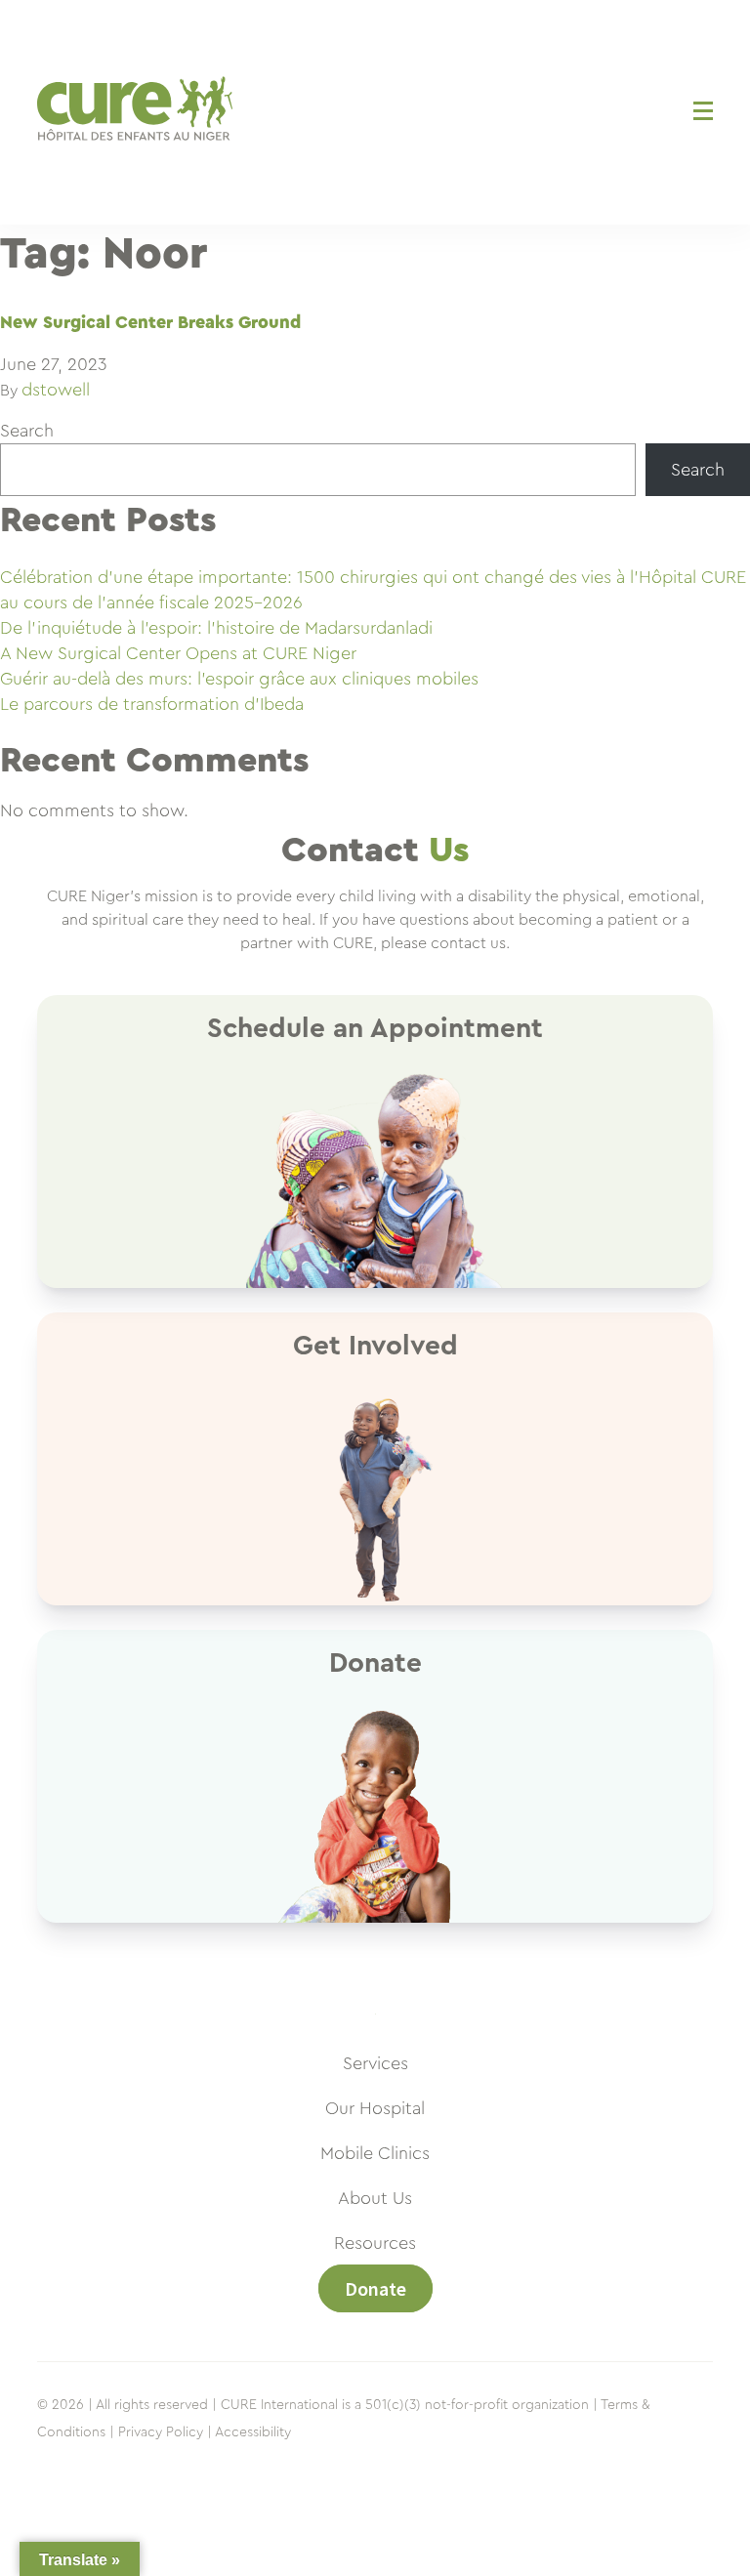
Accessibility (253, 2432)
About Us (375, 2198)
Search (27, 431)
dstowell (56, 390)
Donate (375, 2288)
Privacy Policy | (165, 2432)
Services (375, 2063)
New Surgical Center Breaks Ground (150, 322)
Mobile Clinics (375, 2153)
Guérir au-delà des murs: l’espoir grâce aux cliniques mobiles (239, 679)
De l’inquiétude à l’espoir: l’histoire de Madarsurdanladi (216, 628)
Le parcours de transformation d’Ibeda (152, 704)
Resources (375, 2243)
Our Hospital (375, 2108)
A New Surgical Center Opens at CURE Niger (178, 653)
